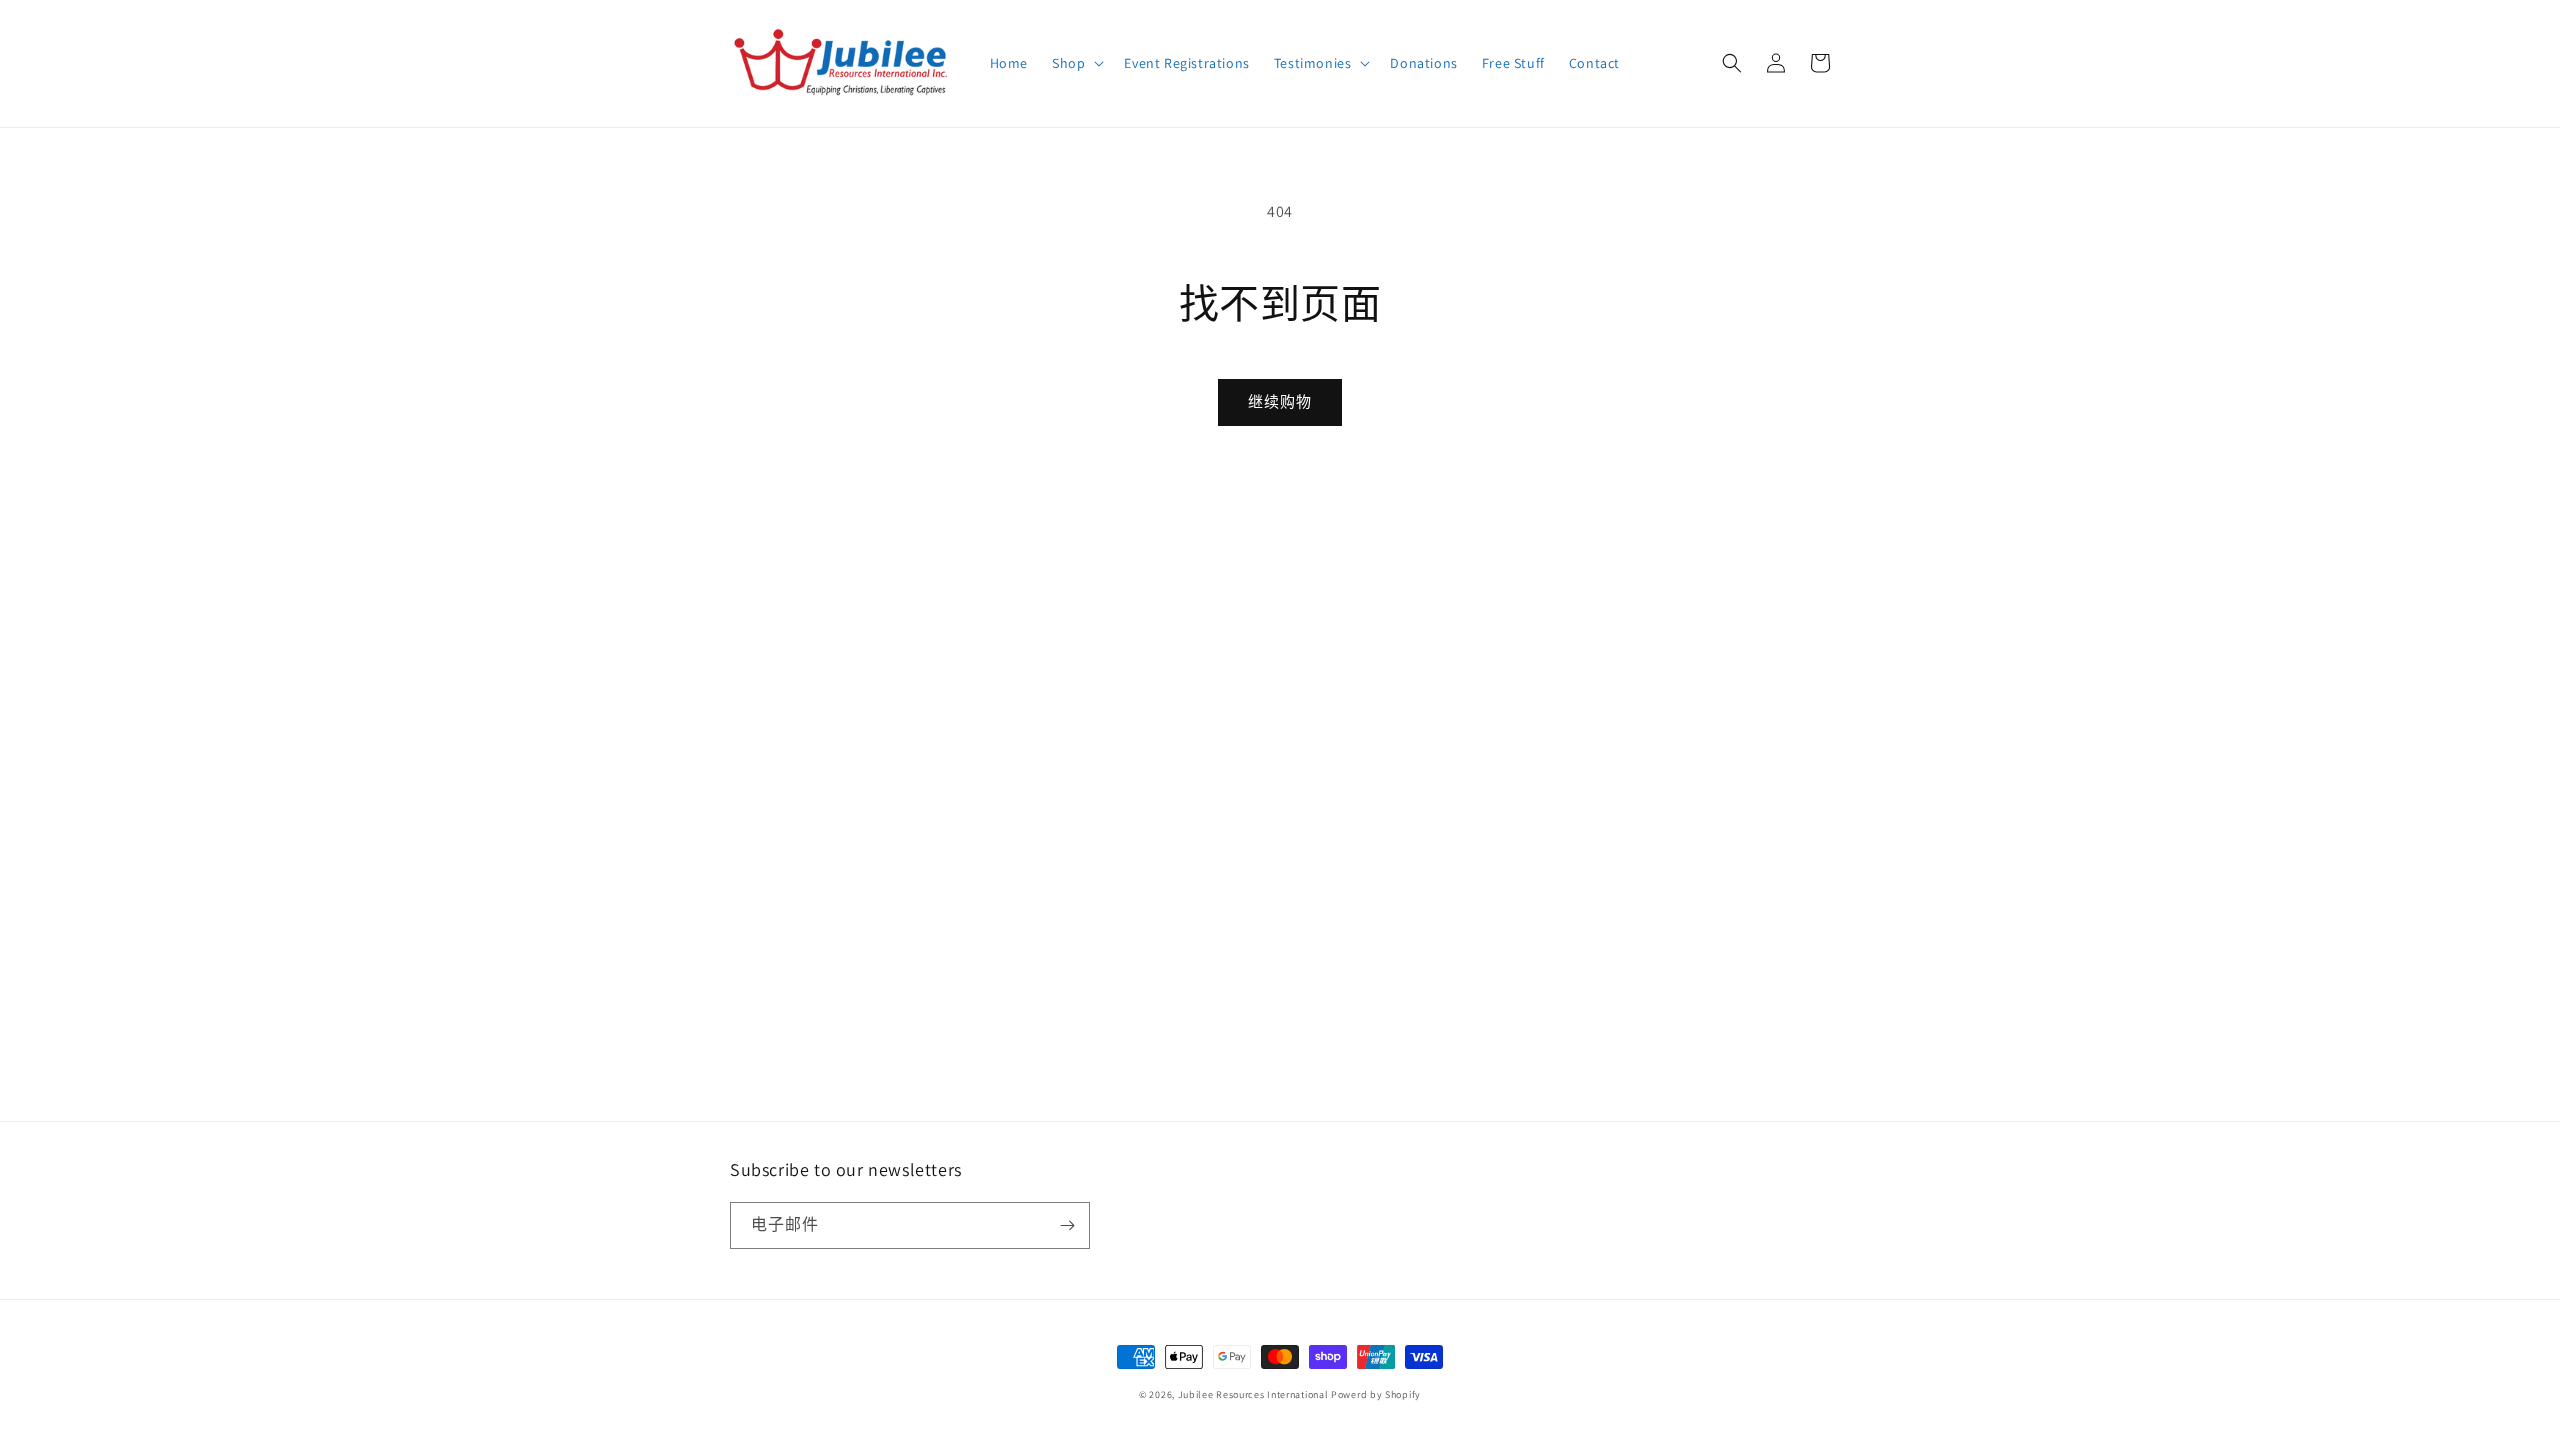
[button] (1076, 63)
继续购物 (1280, 401)
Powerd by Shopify (1376, 1394)
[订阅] (1067, 1225)
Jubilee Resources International (1253, 1394)
